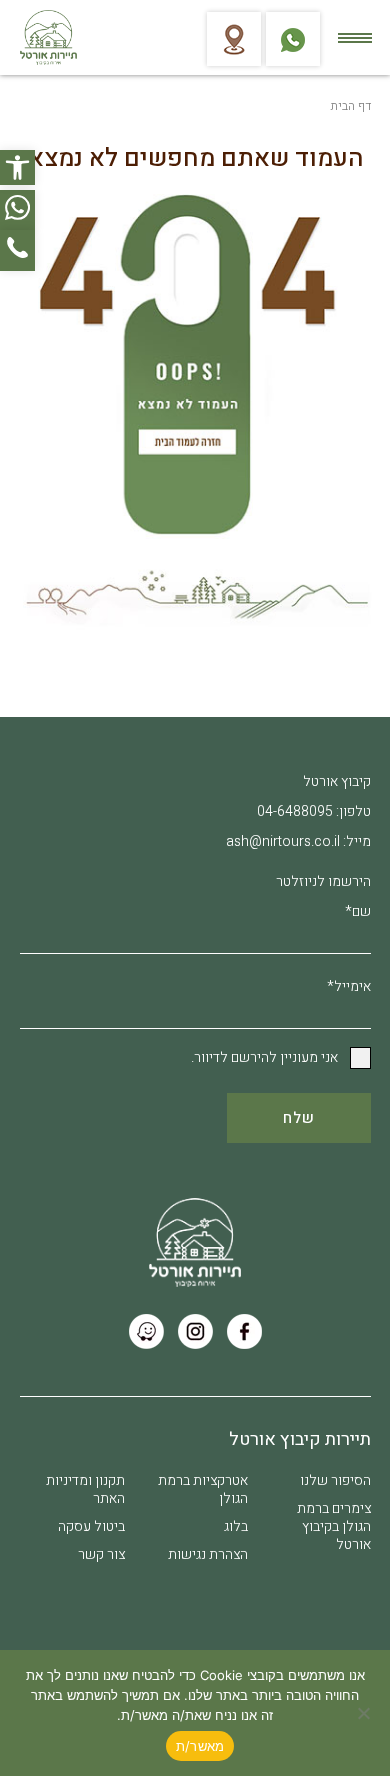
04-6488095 (295, 811)
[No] (365, 1713)
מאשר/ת (200, 1746)
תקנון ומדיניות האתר (85, 1489)
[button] (17, 167)
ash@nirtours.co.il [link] (283, 841)
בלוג (236, 1526)
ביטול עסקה (91, 1526)
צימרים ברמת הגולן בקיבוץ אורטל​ (334, 1526)
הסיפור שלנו (335, 1480)
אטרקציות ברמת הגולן (203, 1489)
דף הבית (351, 106)
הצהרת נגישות (208, 1554)
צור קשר (101, 1554)
